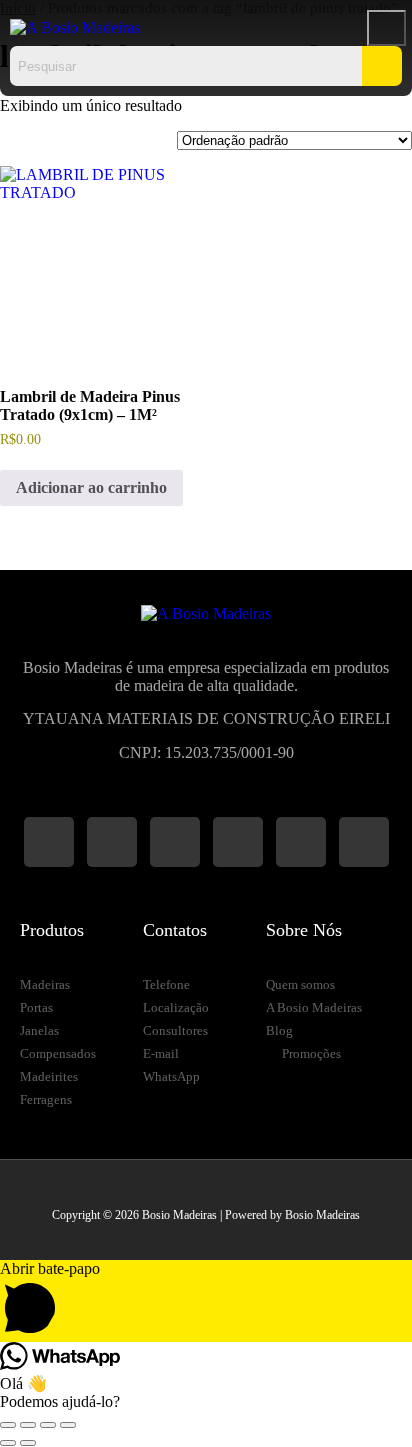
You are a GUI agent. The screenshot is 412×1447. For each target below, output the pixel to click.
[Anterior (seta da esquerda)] (8, 1443)
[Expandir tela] (28, 1425)
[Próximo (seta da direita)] (28, 1443)
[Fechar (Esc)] (68, 1425)
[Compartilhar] (48, 1425)
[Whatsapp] (175, 842)
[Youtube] (238, 842)
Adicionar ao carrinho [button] (91, 487)
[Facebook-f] (112, 842)
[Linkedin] (301, 842)
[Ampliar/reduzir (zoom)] (8, 1425)
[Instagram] (49, 842)
